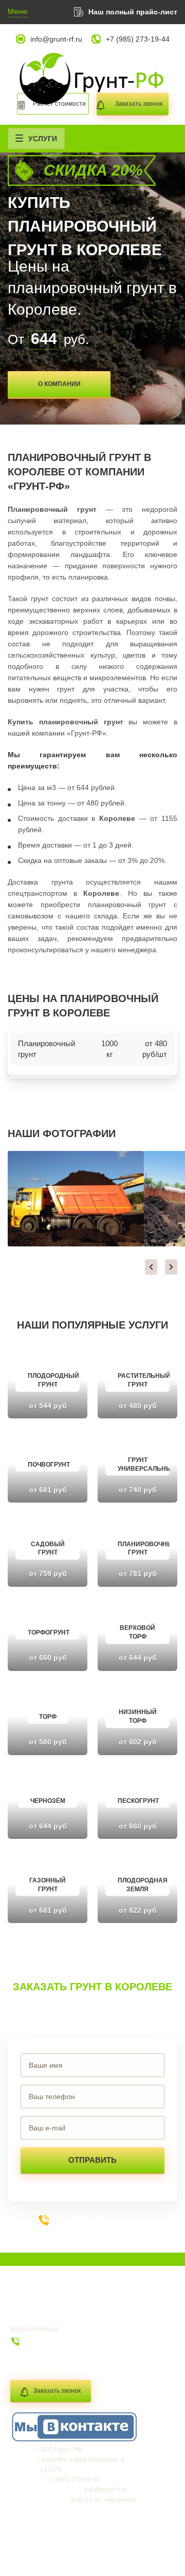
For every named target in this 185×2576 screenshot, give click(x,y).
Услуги (43, 139)
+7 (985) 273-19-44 (138, 39)
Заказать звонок (57, 2391)
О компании (59, 384)
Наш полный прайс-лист (133, 12)
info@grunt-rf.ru (56, 39)
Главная (31, 2305)
